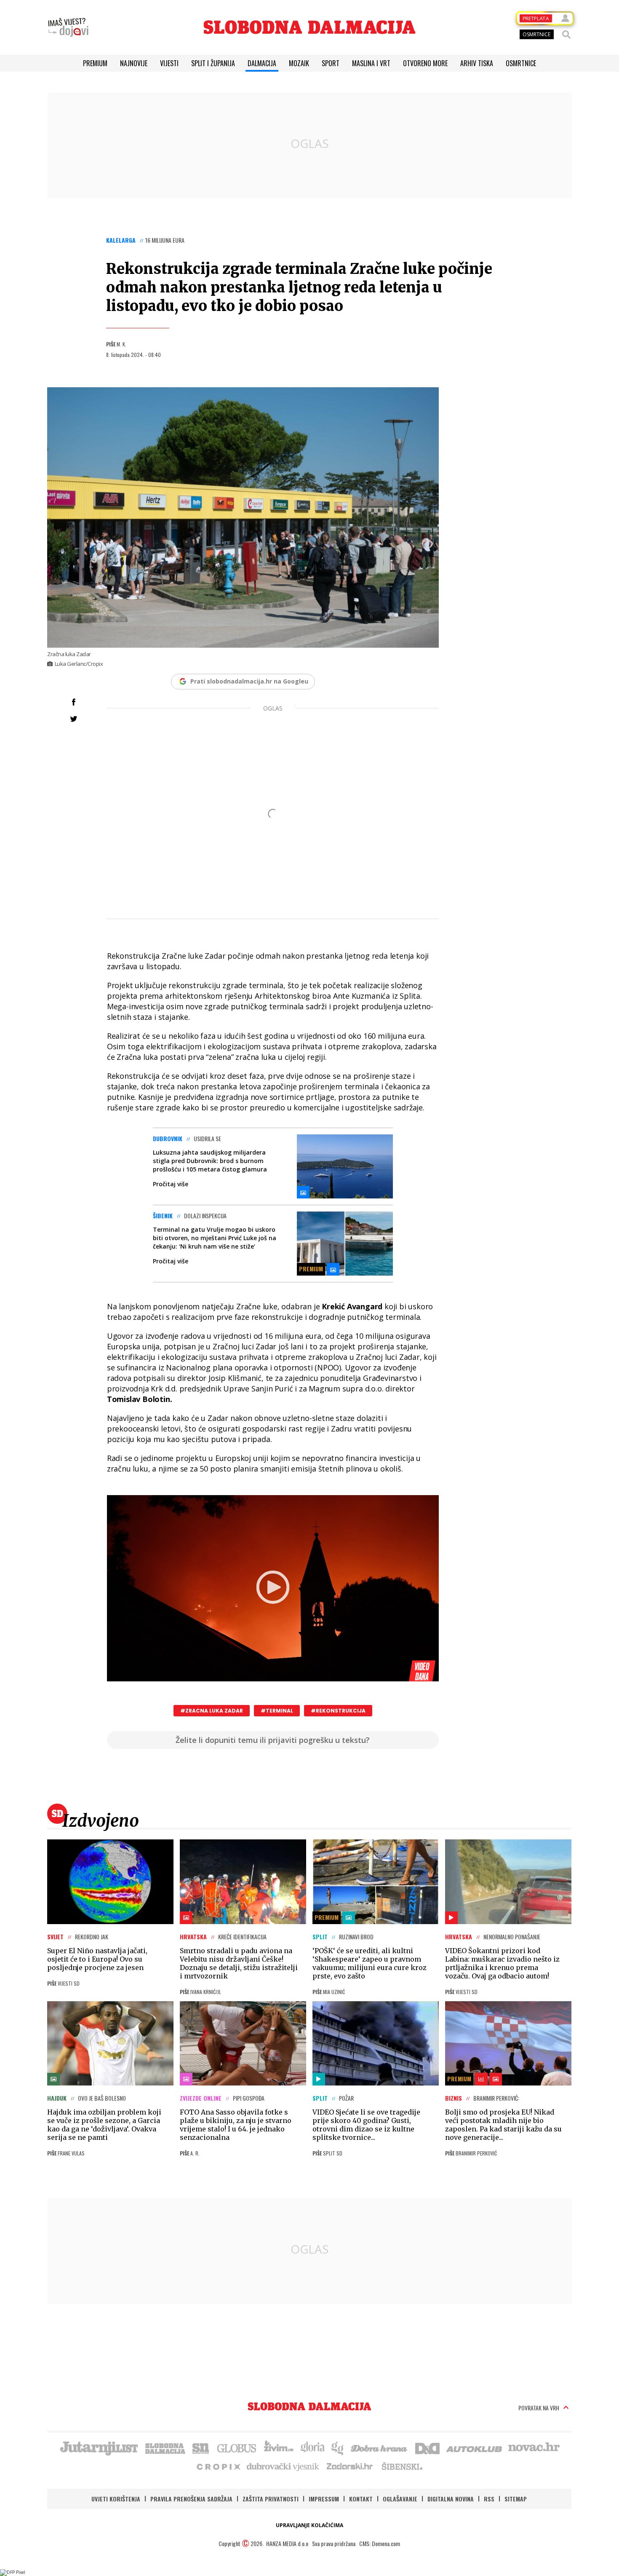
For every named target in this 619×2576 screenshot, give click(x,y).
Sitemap (516, 2499)
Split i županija (213, 63)
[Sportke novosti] (201, 2447)
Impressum (324, 2499)
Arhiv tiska (477, 63)
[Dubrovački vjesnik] (283, 2466)
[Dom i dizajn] (427, 2447)
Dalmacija (262, 63)
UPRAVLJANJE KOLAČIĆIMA (309, 2525)
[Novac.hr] (534, 2447)
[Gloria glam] (338, 2447)
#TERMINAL (277, 1711)
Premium (95, 63)
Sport (331, 63)
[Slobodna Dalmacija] (309, 27)
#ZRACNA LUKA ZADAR (212, 1711)
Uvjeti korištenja (116, 2499)
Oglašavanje (400, 2499)
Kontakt (361, 2499)
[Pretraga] (566, 35)
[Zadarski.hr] (350, 2466)
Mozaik (299, 63)
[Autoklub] (475, 2447)
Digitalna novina (451, 2499)
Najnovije (134, 63)
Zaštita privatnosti (271, 2499)
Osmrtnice (521, 63)
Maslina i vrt (371, 63)
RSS (489, 2499)
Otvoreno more (425, 63)
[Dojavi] (68, 27)
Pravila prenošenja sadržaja (191, 2499)
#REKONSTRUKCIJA (338, 1711)
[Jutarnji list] (99, 2447)
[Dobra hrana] (380, 2447)
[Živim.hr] (279, 2447)
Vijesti (169, 63)
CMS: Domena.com (380, 2543)
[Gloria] (312, 2447)
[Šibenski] (402, 2466)
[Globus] (237, 2447)
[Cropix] (218, 2466)
